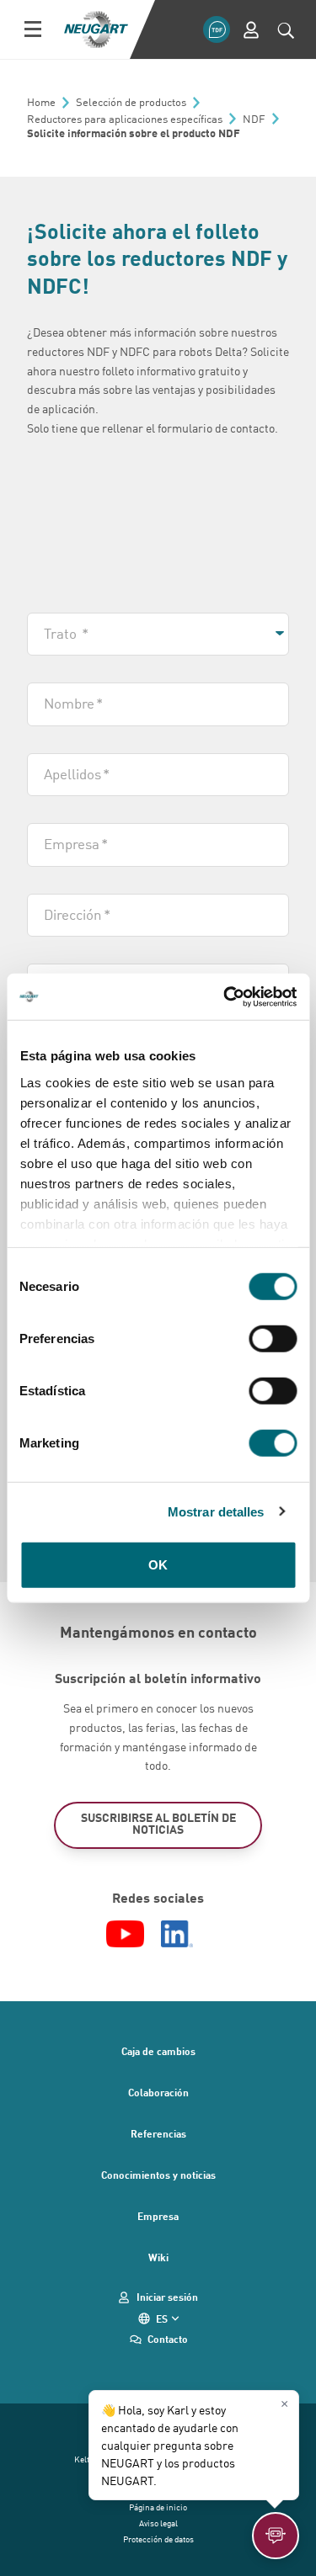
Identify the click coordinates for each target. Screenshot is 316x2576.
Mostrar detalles (216, 1511)
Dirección (77, 914)
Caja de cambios (158, 2051)
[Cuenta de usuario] (251, 30)
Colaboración (158, 2092)
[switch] (273, 1339)
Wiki (158, 2257)
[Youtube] (125, 1934)
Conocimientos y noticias (158, 2175)
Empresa (76, 843)
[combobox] (158, 635)
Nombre (73, 703)
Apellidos (77, 773)
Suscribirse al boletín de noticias (158, 1823)
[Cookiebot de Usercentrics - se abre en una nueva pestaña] (225, 996)
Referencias (158, 2133)
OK (158, 1565)
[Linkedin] (177, 1934)
